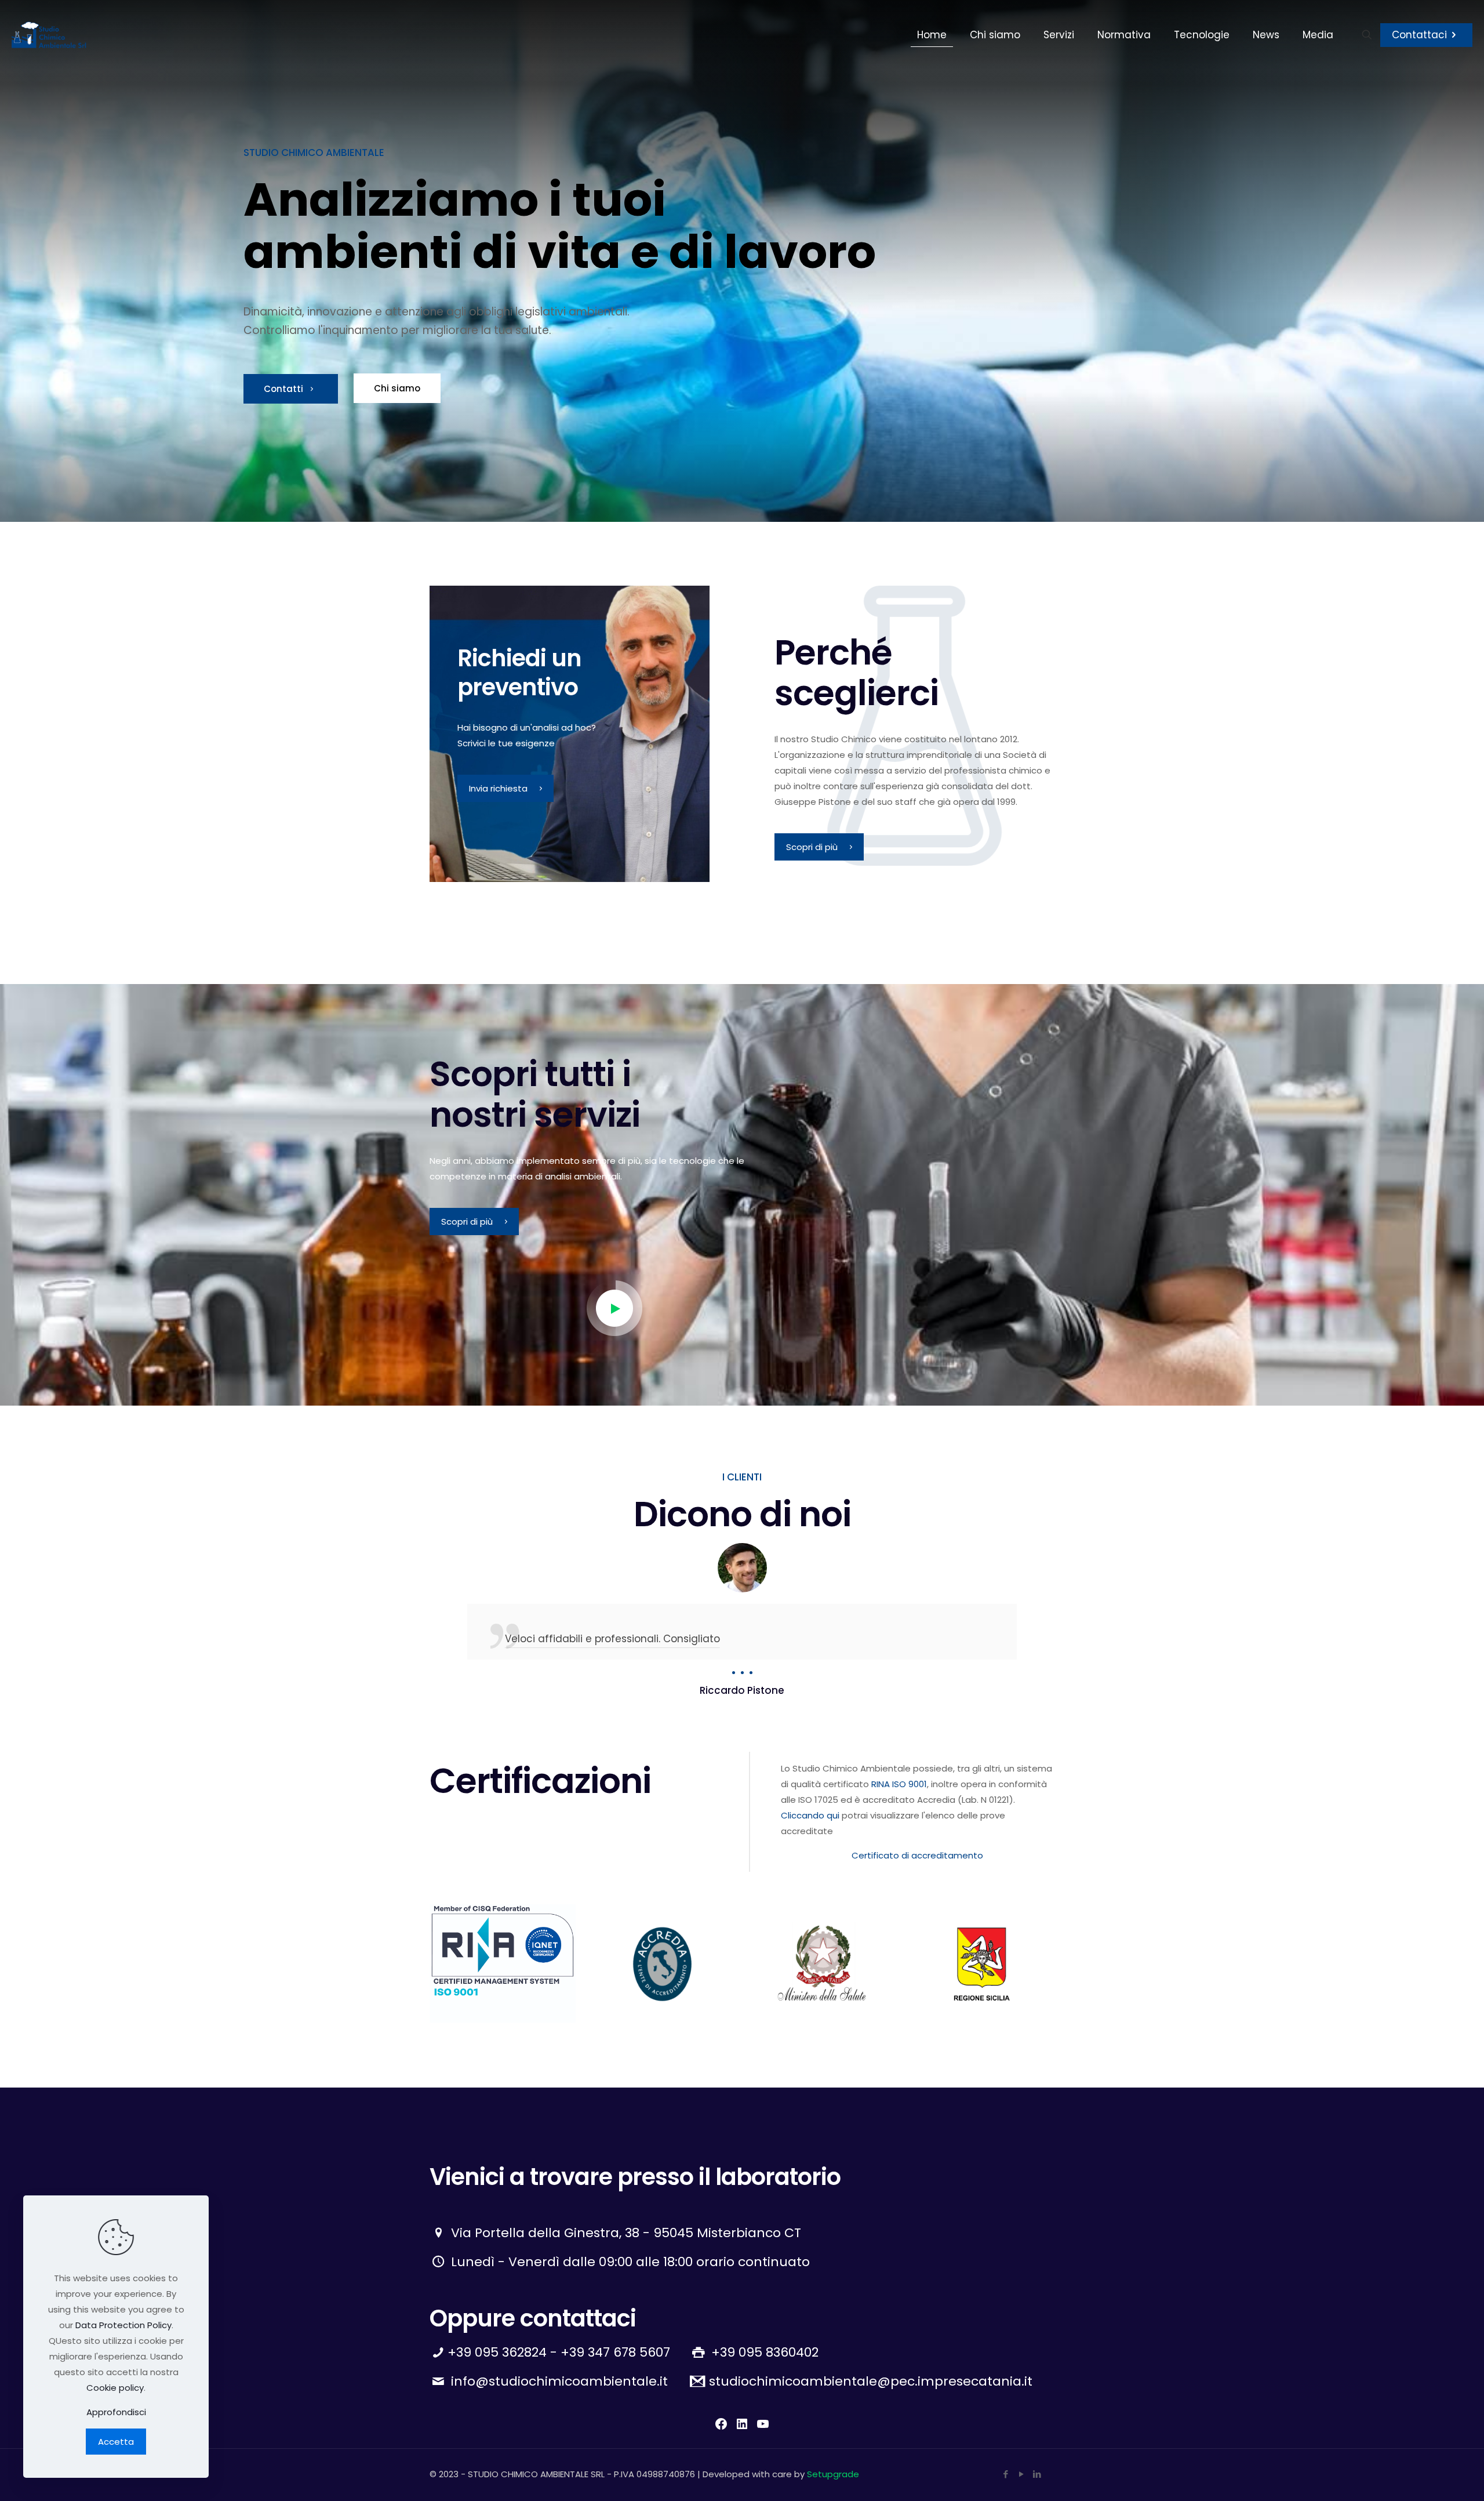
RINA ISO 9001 (899, 1784)
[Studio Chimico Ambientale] (49, 35)
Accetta (116, 2442)
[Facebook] (1005, 2474)
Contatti (285, 389)
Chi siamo (397, 389)
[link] (503, 1963)
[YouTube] (1021, 2474)
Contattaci (1419, 35)
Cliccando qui (810, 1815)
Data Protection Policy (123, 2325)
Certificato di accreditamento (917, 1855)
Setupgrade (833, 2474)
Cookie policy (115, 2388)
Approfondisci (116, 2412)
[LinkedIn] (1037, 2474)
